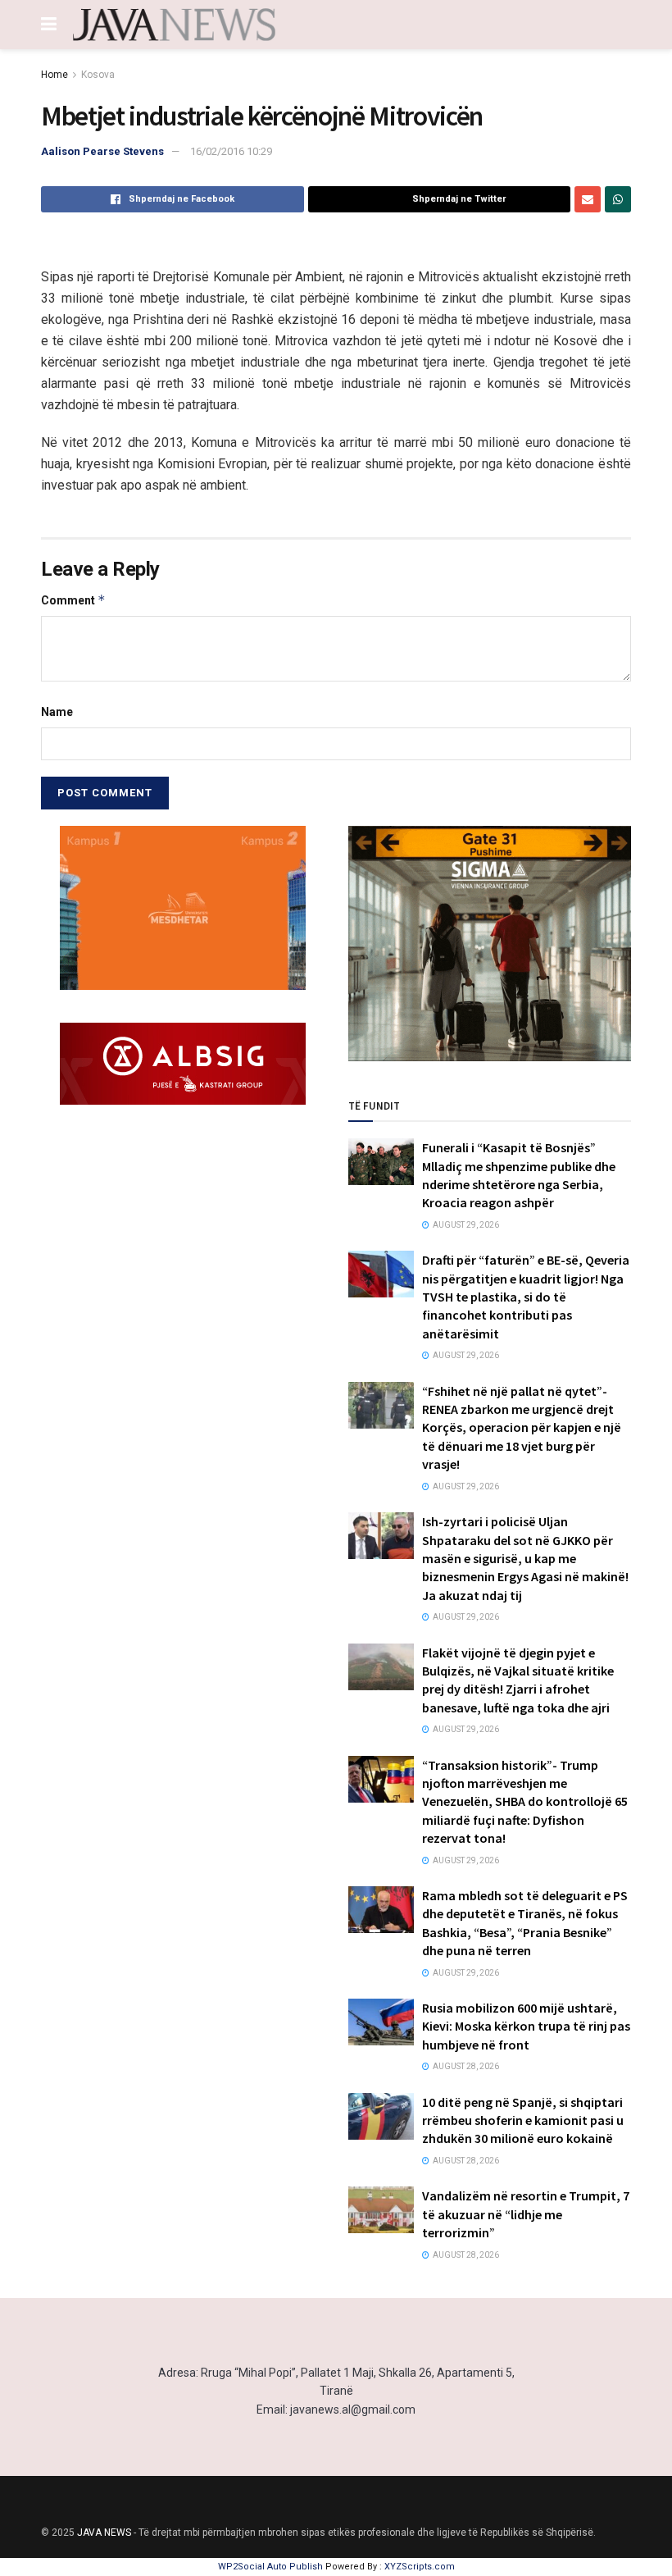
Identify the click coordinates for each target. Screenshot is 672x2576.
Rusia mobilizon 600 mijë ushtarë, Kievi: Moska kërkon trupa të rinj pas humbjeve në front (526, 2026)
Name (57, 712)
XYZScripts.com (420, 2567)
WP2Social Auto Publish (270, 2567)
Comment (73, 600)
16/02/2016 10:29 (231, 151)
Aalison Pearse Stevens (102, 151)
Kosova (98, 75)
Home (54, 75)
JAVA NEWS (104, 2533)
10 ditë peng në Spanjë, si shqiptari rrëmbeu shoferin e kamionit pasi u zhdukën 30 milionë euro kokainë (523, 2120)
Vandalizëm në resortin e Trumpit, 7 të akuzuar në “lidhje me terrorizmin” (526, 2214)
